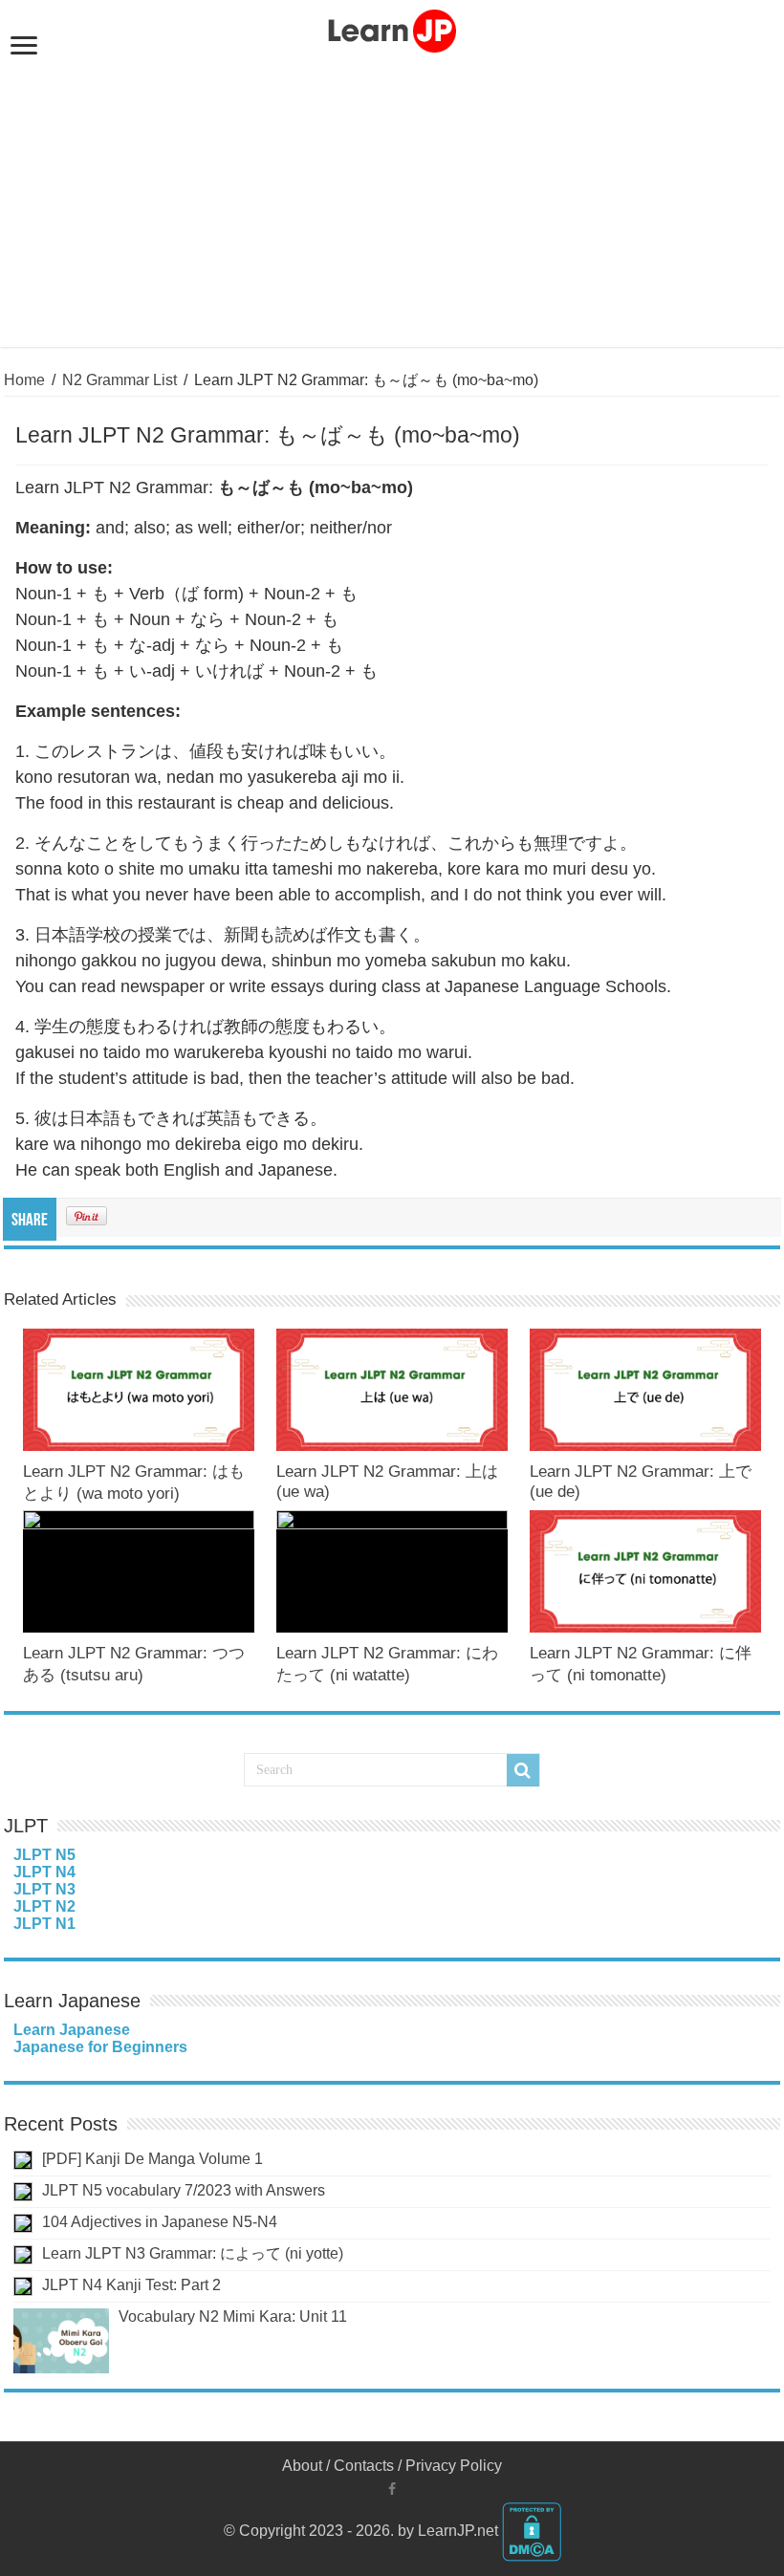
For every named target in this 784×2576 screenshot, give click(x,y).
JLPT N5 (44, 1855)
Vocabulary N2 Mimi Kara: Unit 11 (233, 2316)
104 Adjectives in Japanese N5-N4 (160, 2222)
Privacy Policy (454, 2466)
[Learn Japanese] (392, 28)
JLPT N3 (44, 1889)
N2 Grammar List (120, 380)
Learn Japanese (72, 2030)
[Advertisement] (392, 199)
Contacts (364, 2466)
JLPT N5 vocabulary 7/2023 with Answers (184, 2190)
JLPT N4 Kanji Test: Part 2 (131, 2285)
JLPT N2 (44, 1906)
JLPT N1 (44, 1924)
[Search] (523, 1770)
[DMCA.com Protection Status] (532, 2531)
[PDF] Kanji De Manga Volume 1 (152, 2159)
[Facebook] (392, 2489)
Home (24, 380)
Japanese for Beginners (100, 2047)
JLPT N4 (44, 1872)
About (302, 2466)
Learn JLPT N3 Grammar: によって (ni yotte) (193, 2253)
